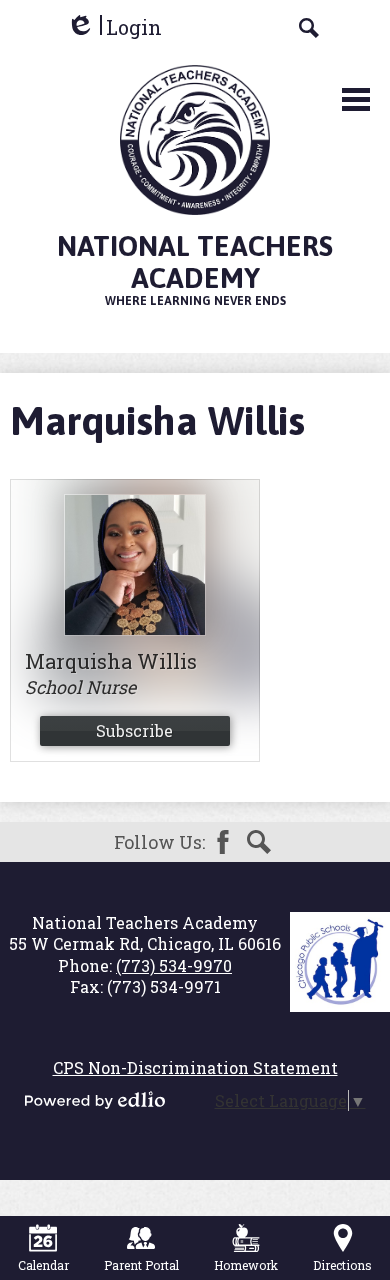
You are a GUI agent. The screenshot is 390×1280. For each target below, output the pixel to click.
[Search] (309, 28)
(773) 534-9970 (174, 965)
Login (114, 27)
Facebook (223, 842)
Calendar (43, 1265)
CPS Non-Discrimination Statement (195, 1067)
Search (259, 842)
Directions (342, 1265)
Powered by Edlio (95, 1100)
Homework (246, 1265)
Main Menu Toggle (356, 99)
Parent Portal (141, 1265)
